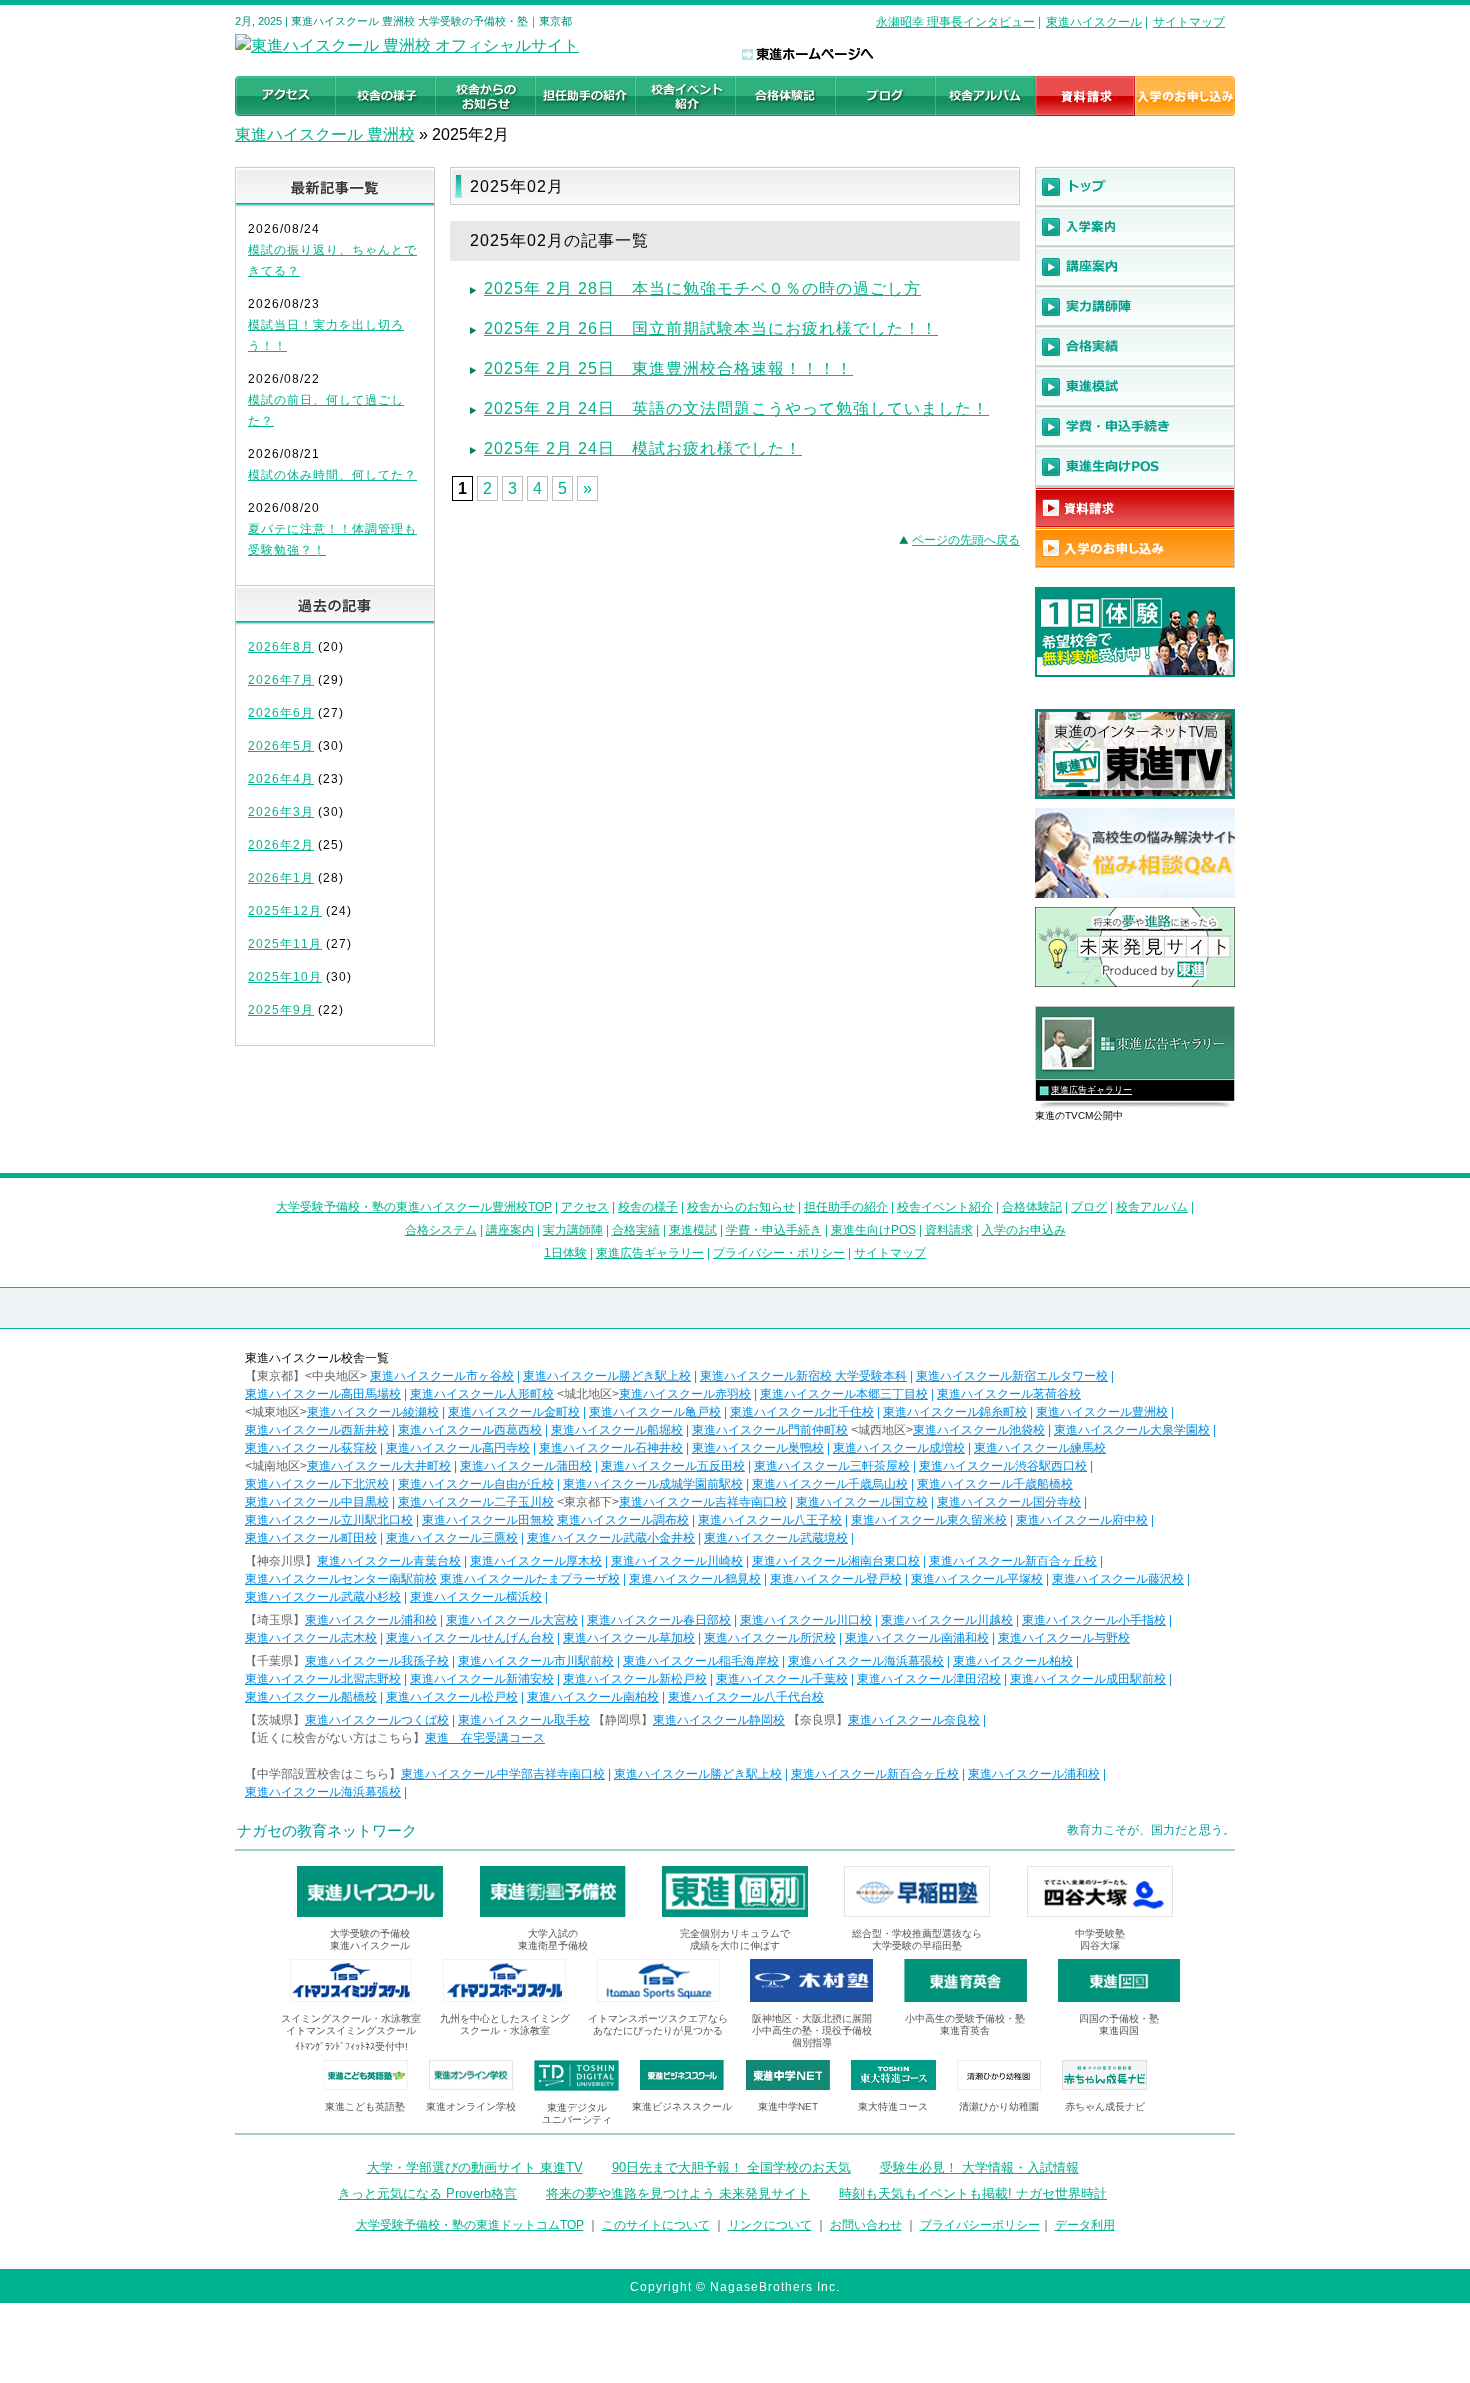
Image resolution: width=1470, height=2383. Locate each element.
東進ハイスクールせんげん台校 (470, 1638)
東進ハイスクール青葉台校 (389, 1561)
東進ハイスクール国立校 (862, 1502)
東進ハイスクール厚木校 (536, 1561)
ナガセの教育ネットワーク (327, 1830)
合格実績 (636, 1230)
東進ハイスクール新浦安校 (482, 1679)
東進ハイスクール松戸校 (452, 1697)
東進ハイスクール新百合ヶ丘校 (1013, 1561)
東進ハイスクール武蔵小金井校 (611, 1538)
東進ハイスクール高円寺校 (458, 1448)
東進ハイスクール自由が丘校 (476, 1484)
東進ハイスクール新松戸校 (635, 1679)
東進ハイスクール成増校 (899, 1448)
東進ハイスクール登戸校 (836, 1579)
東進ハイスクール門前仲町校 (770, 1430)
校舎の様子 (648, 1207)
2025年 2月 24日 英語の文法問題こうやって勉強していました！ (736, 408)
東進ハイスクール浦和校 (371, 1620)
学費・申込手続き (774, 1230)
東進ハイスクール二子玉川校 (476, 1502)
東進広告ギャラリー (1091, 1090)
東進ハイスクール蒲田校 (526, 1466)
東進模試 (693, 1230)
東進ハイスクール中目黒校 (317, 1502)
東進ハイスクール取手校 (524, 1720)
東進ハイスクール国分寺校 (1009, 1502)
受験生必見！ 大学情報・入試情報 (979, 2167)
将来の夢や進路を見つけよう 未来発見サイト (678, 2193)
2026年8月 (281, 647)
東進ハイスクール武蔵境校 (776, 1538)
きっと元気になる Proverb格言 (427, 2193)
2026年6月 (281, 713)
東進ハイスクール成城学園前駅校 (653, 1484)
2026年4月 (281, 779)
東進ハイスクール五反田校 (673, 1466)
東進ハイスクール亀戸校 (655, 1412)
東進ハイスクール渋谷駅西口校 (1003, 1466)
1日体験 (565, 1253)
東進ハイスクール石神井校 (611, 1448)
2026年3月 (281, 812)
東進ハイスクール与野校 (1064, 1638)
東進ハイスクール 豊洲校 (325, 134)
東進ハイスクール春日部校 (659, 1620)
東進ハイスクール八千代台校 (746, 1697)
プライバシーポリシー (980, 2225)
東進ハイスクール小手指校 (1094, 1620)
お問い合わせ (866, 2225)
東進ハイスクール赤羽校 (685, 1394)
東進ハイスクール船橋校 (311, 1697)
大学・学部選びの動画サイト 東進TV (475, 2167)
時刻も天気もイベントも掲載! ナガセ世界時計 (973, 2193)
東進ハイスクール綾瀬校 (373, 1412)
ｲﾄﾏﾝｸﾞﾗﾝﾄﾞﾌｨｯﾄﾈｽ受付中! (351, 2046)
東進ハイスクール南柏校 (593, 1697)
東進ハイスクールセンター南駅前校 (341, 1579)
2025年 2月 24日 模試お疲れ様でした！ (643, 448)
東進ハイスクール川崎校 (677, 1561)
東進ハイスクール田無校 (488, 1520)
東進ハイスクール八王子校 (770, 1520)
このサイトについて (656, 2225)
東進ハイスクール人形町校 (482, 1394)
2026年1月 (281, 878)
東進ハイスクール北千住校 (802, 1412)
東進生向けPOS (873, 1230)
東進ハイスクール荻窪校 (311, 1448)
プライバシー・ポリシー (779, 1253)
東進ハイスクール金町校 (514, 1412)
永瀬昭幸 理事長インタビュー (955, 22)
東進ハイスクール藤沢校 (1118, 1579)
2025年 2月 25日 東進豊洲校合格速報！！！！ (668, 368)
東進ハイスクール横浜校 (476, 1597)
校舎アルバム (1152, 1207)
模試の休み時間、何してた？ (332, 475)
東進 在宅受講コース (485, 1738)
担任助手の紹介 (846, 1207)
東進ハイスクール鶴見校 (695, 1579)
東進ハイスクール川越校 (947, 1620)
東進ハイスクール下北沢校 (317, 1484)
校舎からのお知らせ (741, 1207)
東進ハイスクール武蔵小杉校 (323, 1597)
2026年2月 (281, 845)
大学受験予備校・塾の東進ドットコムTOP (470, 2225)
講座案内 (510, 1230)
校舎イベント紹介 (945, 1207)
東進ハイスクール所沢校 (770, 1638)
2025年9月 (281, 1010)
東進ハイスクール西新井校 (317, 1430)
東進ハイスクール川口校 (806, 1620)
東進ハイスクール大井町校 (379, 1466)
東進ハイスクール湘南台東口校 (836, 1561)
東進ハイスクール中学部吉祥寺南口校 (503, 1774)
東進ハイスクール (1094, 22)
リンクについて (770, 2225)
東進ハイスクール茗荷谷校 (1009, 1394)
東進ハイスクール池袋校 (979, 1430)
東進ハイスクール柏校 (1013, 1661)
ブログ (1089, 1207)
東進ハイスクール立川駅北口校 (329, 1520)
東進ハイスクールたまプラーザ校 (530, 1579)
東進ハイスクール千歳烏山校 (830, 1484)
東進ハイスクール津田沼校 (929, 1679)
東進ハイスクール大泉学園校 (1132, 1430)
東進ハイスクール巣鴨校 (758, 1448)
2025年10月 (285, 977)
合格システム (441, 1230)
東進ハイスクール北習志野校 (323, 1679)
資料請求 (949, 1230)
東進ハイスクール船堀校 (617, 1430)
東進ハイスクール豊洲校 (1102, 1412)
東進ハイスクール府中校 (1082, 1520)
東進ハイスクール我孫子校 (377, 1661)
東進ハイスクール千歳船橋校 (995, 1484)
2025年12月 (285, 911)
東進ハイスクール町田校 (311, 1538)
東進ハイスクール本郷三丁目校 (844, 1394)
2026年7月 (281, 680)
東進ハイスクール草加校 (629, 1638)
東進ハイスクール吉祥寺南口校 (703, 1502)
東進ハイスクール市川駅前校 (536, 1661)
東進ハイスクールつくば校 (377, 1720)
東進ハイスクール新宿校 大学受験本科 (803, 1376)
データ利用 (1085, 2225)
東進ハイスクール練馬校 (1040, 1448)
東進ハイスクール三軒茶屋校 (832, 1466)
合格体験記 (1032, 1207)
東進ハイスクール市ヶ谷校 (442, 1376)
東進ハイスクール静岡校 (719, 1720)
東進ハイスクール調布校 (623, 1520)
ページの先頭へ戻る (966, 540)
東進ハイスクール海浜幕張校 (866, 1661)
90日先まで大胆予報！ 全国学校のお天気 (731, 2167)
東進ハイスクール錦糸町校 (955, 1412)
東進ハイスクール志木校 (311, 1638)
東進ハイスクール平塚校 (977, 1579)
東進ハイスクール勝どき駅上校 (607, 1376)
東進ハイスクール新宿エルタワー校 (1012, 1376)
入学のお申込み (1024, 1230)
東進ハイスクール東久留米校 (929, 1520)
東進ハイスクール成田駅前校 (1088, 1679)
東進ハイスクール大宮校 (512, 1620)
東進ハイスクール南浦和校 (917, 1638)
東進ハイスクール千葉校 (782, 1679)
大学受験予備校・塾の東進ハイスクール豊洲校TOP (414, 1207)
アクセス (585, 1207)
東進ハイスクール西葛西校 (470, 1430)
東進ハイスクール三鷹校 (452, 1538)
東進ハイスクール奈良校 (914, 1720)
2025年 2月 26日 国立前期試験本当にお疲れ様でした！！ (711, 328)
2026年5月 (281, 746)
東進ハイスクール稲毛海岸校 (701, 1661)
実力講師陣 (573, 1230)
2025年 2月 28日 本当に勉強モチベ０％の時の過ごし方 (702, 288)
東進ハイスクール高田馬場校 (323, 1394)
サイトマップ (1189, 22)
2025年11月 (285, 944)
